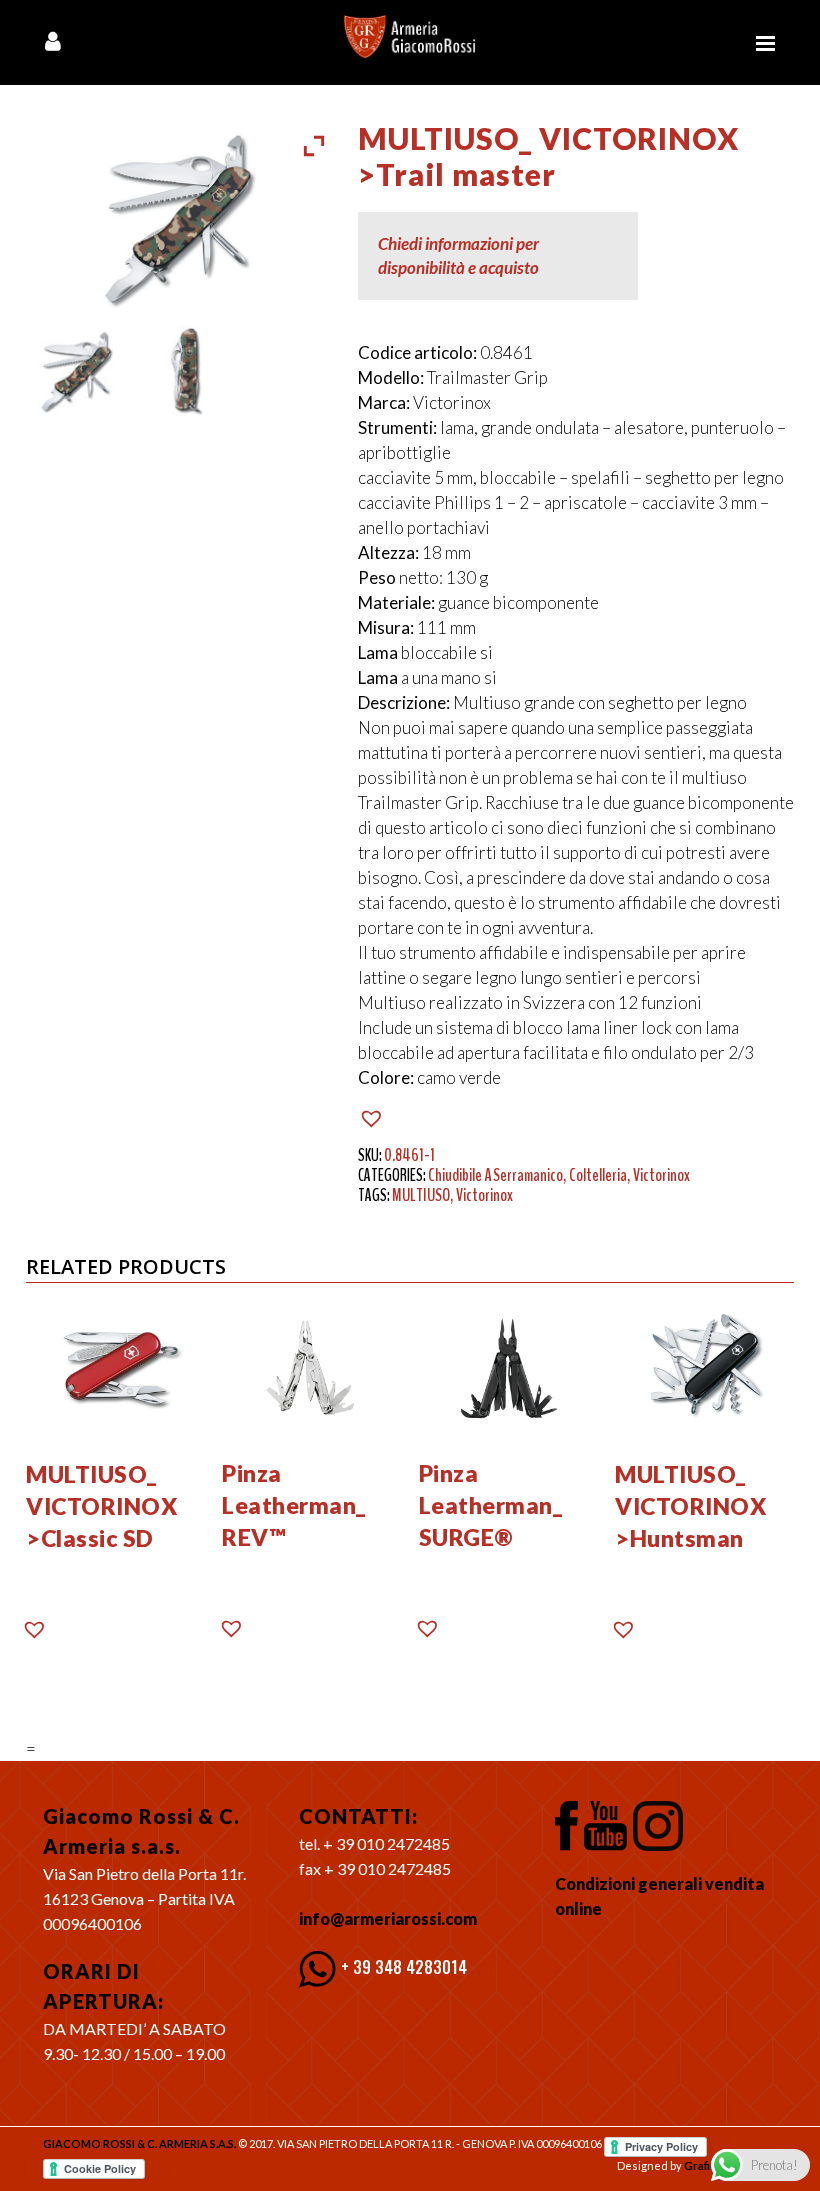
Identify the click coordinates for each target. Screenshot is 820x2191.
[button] (374, 1118)
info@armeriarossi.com (388, 1918)
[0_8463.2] (182, 372)
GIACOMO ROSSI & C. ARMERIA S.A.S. (139, 2143)
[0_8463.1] (78, 372)
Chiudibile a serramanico (495, 1175)
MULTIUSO (421, 1195)
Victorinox (661, 1175)
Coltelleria (598, 1175)
